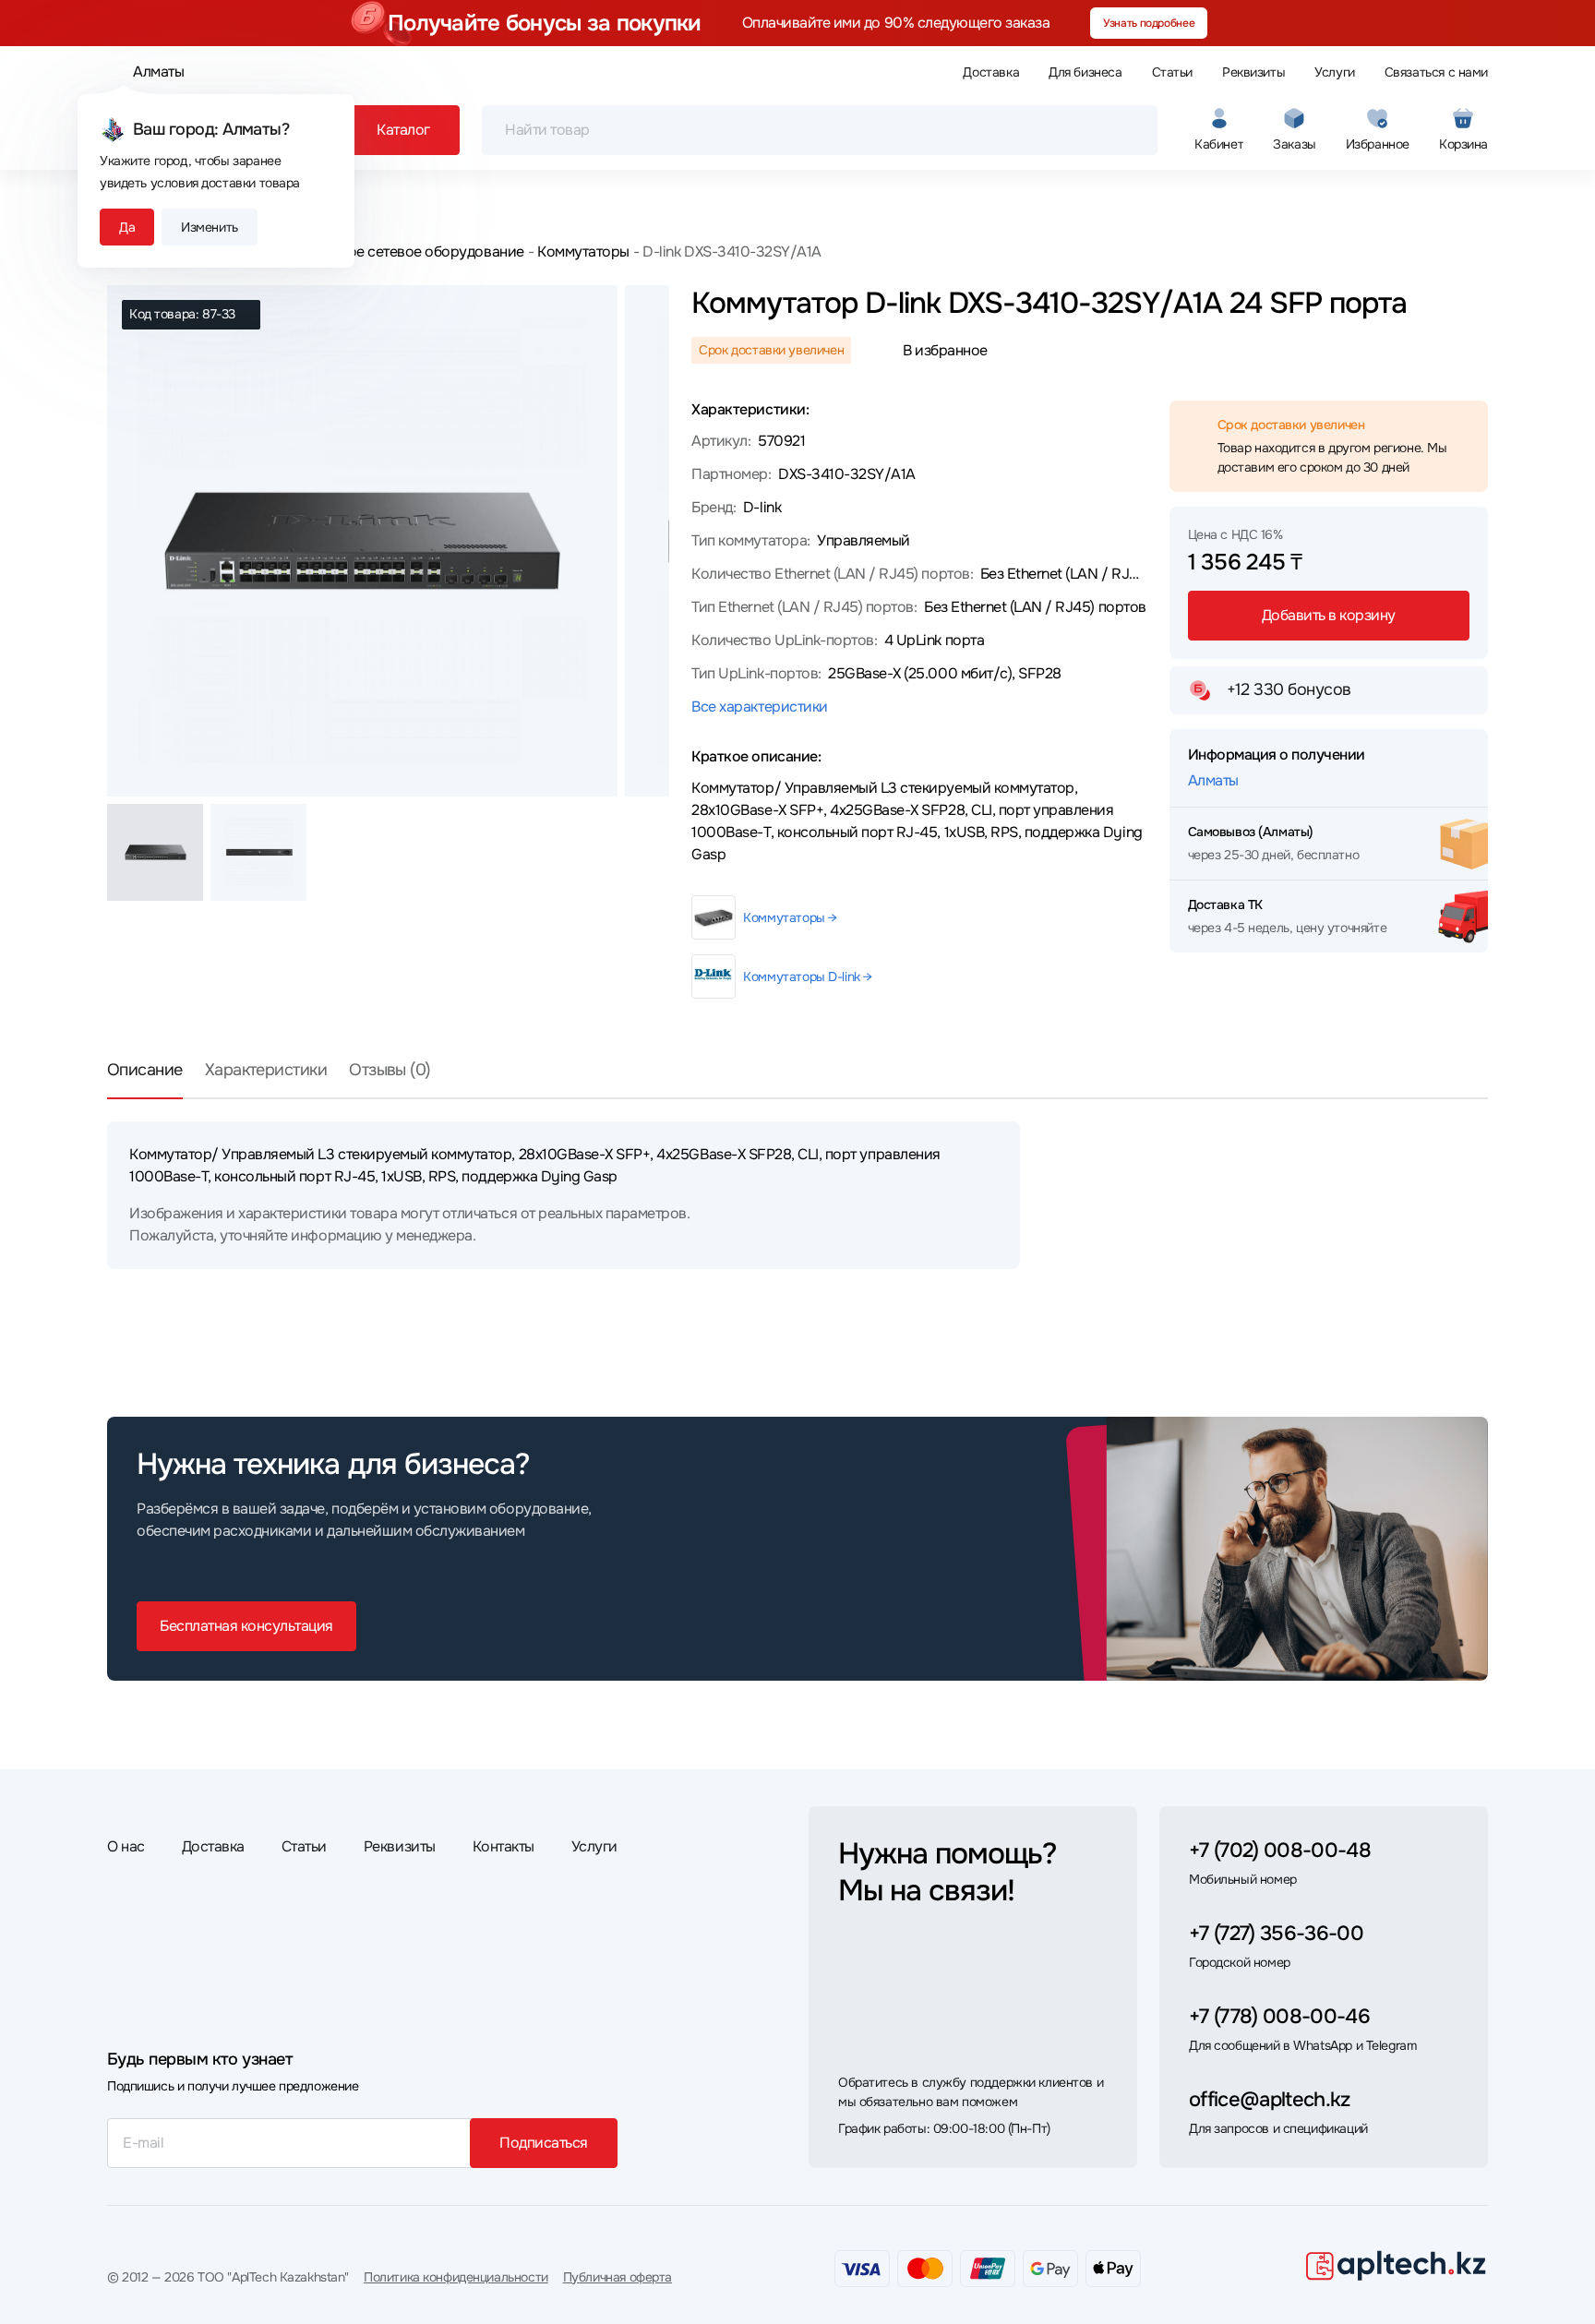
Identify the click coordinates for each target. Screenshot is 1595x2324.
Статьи (1172, 72)
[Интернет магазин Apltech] (1396, 2265)
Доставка (991, 72)
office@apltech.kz (1270, 2100)
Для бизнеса (1085, 72)
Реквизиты (1253, 72)
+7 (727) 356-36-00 (1276, 1934)
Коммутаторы (583, 252)
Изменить (210, 227)
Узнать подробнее (1149, 23)
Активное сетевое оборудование (413, 252)
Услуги (1334, 72)
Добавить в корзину (1329, 615)
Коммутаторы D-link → (808, 976)
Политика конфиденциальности (456, 2277)
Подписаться (544, 2143)
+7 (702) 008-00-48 (1280, 1851)
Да (127, 227)
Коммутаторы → (790, 917)
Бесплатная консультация (246, 1626)
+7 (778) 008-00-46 (1279, 2017)
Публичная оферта (618, 2277)
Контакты (504, 1846)
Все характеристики (759, 707)
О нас (126, 1846)
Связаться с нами (1436, 72)
